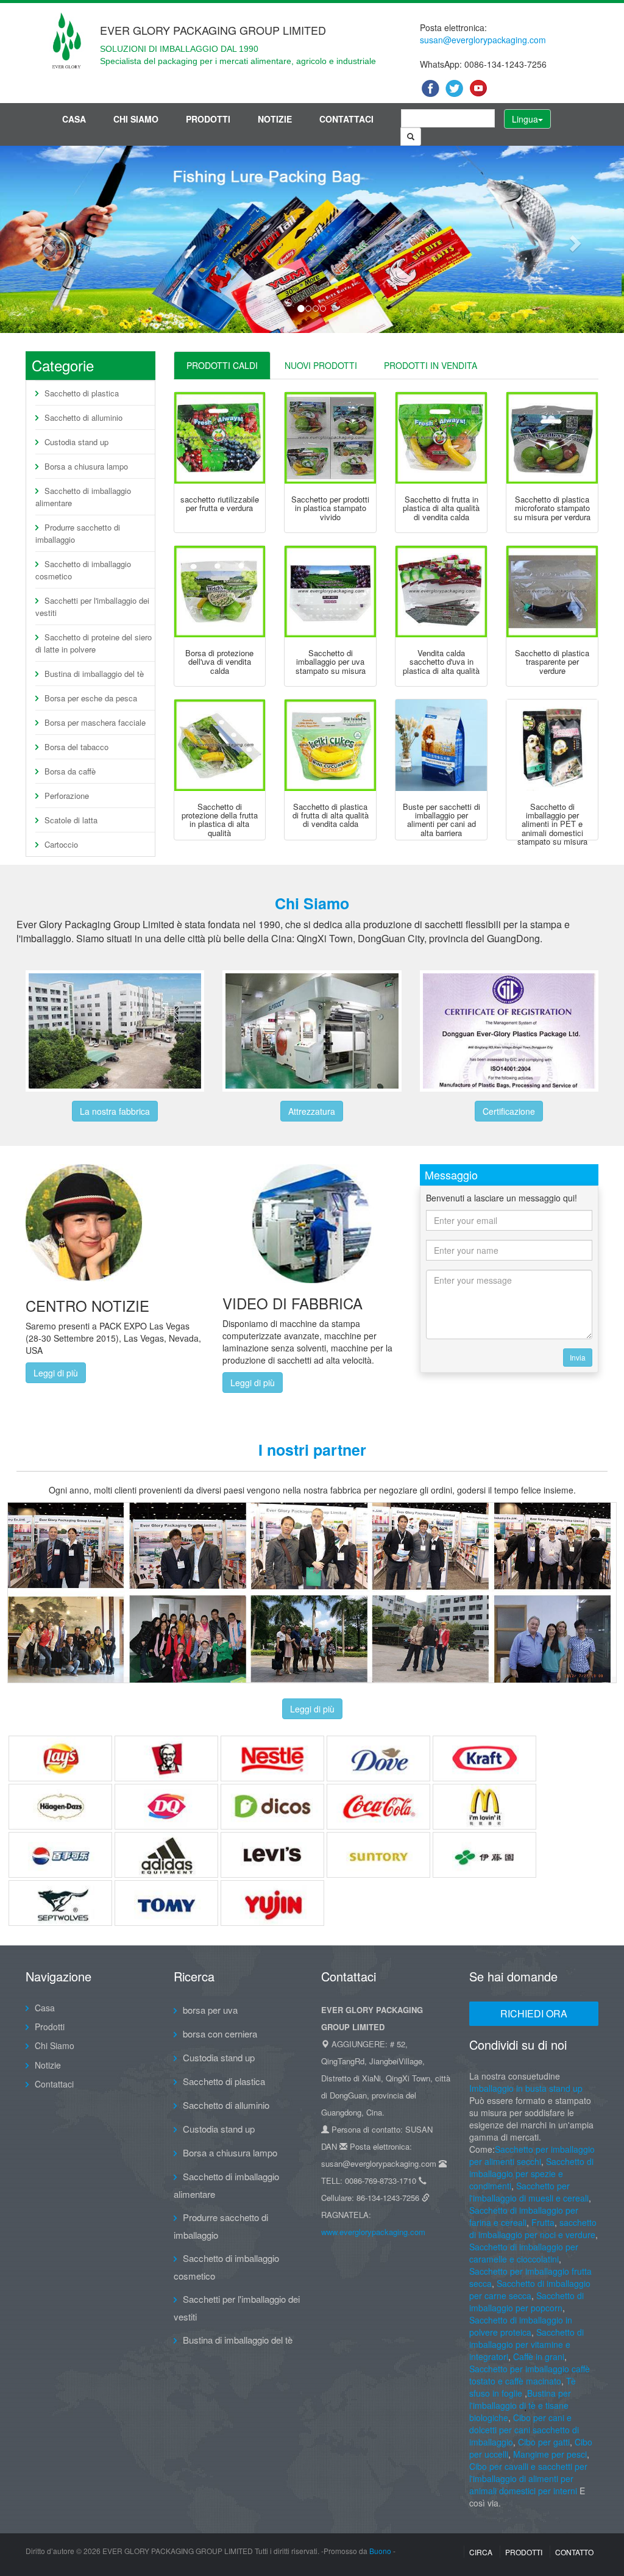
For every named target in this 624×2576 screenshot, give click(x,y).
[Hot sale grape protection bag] (220, 592)
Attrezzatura (312, 1111)
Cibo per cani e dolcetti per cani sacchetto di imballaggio (524, 2430)
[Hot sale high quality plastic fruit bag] (441, 438)
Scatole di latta (71, 820)
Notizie (275, 119)
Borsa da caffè (70, 771)
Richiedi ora (534, 2013)
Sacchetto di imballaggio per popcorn (526, 2302)
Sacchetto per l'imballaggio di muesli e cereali (529, 2192)
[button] (47, 239)
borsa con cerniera (220, 2034)
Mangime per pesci (550, 2454)
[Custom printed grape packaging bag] (330, 592)
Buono (380, 2551)
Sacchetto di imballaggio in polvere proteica (521, 2326)
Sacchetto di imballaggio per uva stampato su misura (331, 662)
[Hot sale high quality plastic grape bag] (441, 592)
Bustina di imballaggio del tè (94, 674)
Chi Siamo (136, 119)
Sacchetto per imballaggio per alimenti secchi (532, 2155)
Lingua (525, 119)
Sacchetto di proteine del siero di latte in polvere (94, 643)
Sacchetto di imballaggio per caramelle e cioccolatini (524, 2253)
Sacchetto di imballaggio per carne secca (530, 2289)
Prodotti (208, 119)
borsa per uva (210, 2010)
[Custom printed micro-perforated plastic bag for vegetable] (552, 438)
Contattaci (346, 119)
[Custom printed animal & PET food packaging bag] (552, 745)
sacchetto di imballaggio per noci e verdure (533, 2228)
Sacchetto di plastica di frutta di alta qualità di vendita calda (331, 815)
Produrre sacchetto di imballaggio (78, 533)
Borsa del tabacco (76, 747)
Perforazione (67, 796)
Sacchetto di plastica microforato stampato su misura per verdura (552, 508)
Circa (481, 2552)
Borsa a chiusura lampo (86, 466)
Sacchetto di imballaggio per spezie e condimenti (531, 2173)
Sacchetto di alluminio (83, 417)
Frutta (543, 2222)
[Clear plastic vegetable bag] (552, 592)
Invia (578, 1357)
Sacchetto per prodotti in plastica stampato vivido (330, 508)
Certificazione (509, 1111)
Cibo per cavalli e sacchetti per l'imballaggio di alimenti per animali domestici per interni (528, 2478)
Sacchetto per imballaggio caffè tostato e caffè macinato (530, 2375)
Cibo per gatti (544, 2442)
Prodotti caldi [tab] (222, 365)
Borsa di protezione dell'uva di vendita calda (219, 662)
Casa (74, 119)
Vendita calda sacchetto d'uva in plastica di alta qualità (441, 662)
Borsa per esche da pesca (91, 698)
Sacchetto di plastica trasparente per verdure (552, 662)
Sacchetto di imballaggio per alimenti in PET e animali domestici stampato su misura (552, 824)
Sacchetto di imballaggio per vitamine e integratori (526, 2344)
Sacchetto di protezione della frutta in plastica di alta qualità (220, 820)
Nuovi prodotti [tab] (321, 365)
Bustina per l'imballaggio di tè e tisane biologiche (520, 2405)
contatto (574, 2552)
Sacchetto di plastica (82, 393)
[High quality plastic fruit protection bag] (220, 745)
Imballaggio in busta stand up (526, 2088)
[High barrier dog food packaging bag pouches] (441, 745)
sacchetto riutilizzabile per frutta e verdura (220, 503)
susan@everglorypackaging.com (483, 40)
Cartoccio (61, 844)
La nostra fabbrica (115, 1111)
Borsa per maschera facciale (95, 722)
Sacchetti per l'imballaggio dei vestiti (92, 606)
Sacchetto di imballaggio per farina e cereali (524, 2216)
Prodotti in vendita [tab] (431, 365)
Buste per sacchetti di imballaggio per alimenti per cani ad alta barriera (441, 820)
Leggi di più (56, 1373)
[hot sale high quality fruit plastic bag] (330, 745)
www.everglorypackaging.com (373, 2232)
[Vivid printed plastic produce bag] (330, 438)
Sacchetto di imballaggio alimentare (83, 497)
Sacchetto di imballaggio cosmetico (83, 570)
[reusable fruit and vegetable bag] (220, 438)
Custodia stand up (76, 442)
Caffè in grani (539, 2356)
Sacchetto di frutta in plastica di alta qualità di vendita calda (441, 508)
